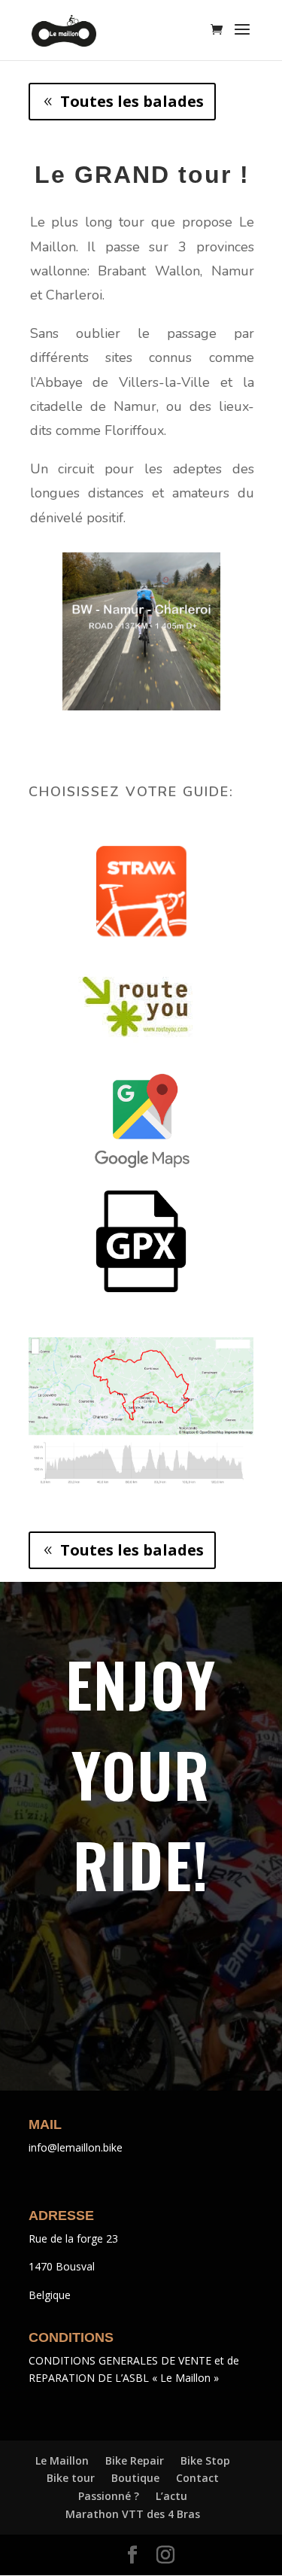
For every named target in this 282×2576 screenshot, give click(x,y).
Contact (197, 2478)
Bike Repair (135, 2460)
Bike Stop (205, 2460)
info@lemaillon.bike (76, 2147)
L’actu (171, 2496)
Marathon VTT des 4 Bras (133, 2514)
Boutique (135, 2478)
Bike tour (71, 2478)
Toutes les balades (132, 101)
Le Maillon (62, 2460)
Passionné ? (109, 2496)
